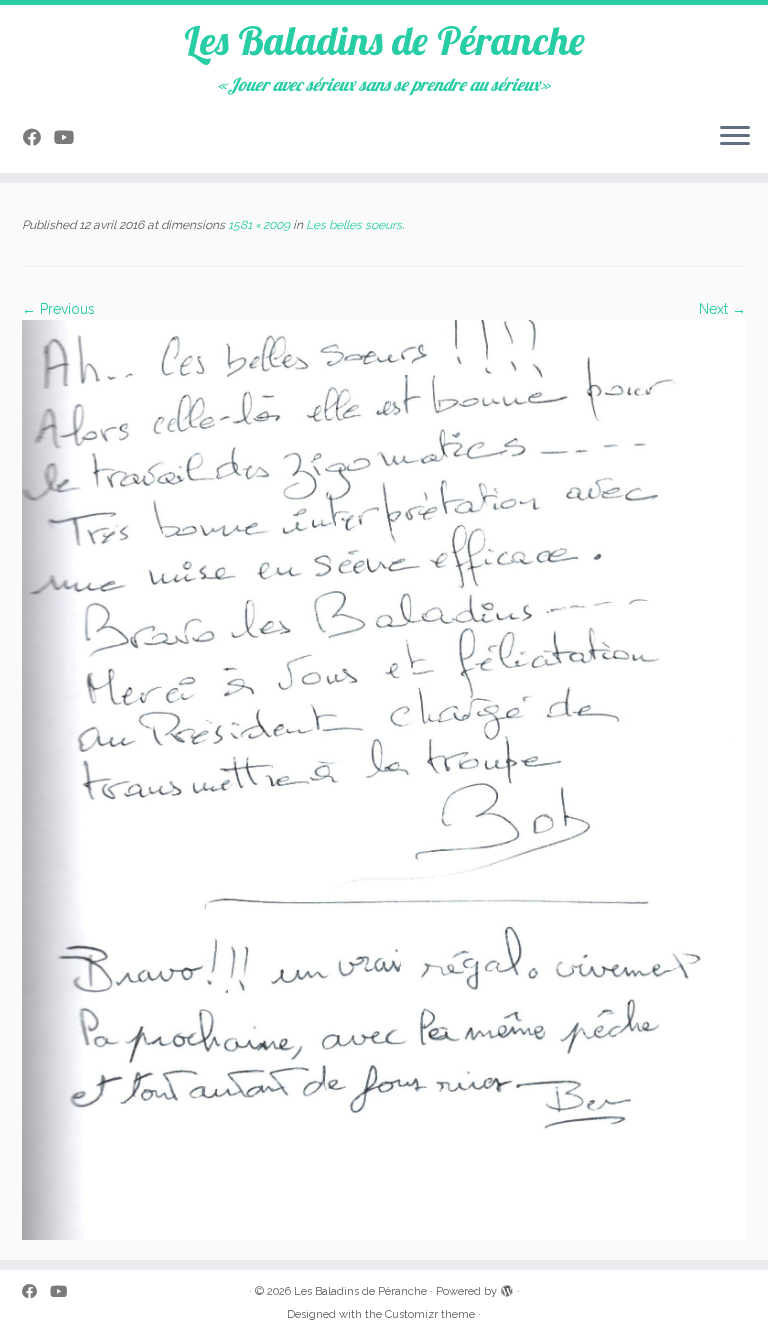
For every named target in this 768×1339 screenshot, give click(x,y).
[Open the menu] (735, 137)
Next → (722, 309)
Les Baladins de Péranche (384, 40)
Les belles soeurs (352, 225)
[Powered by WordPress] (507, 1288)
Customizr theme (430, 1314)
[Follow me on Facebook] (38, 137)
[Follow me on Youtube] (70, 137)
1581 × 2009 (257, 225)
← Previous (58, 309)
